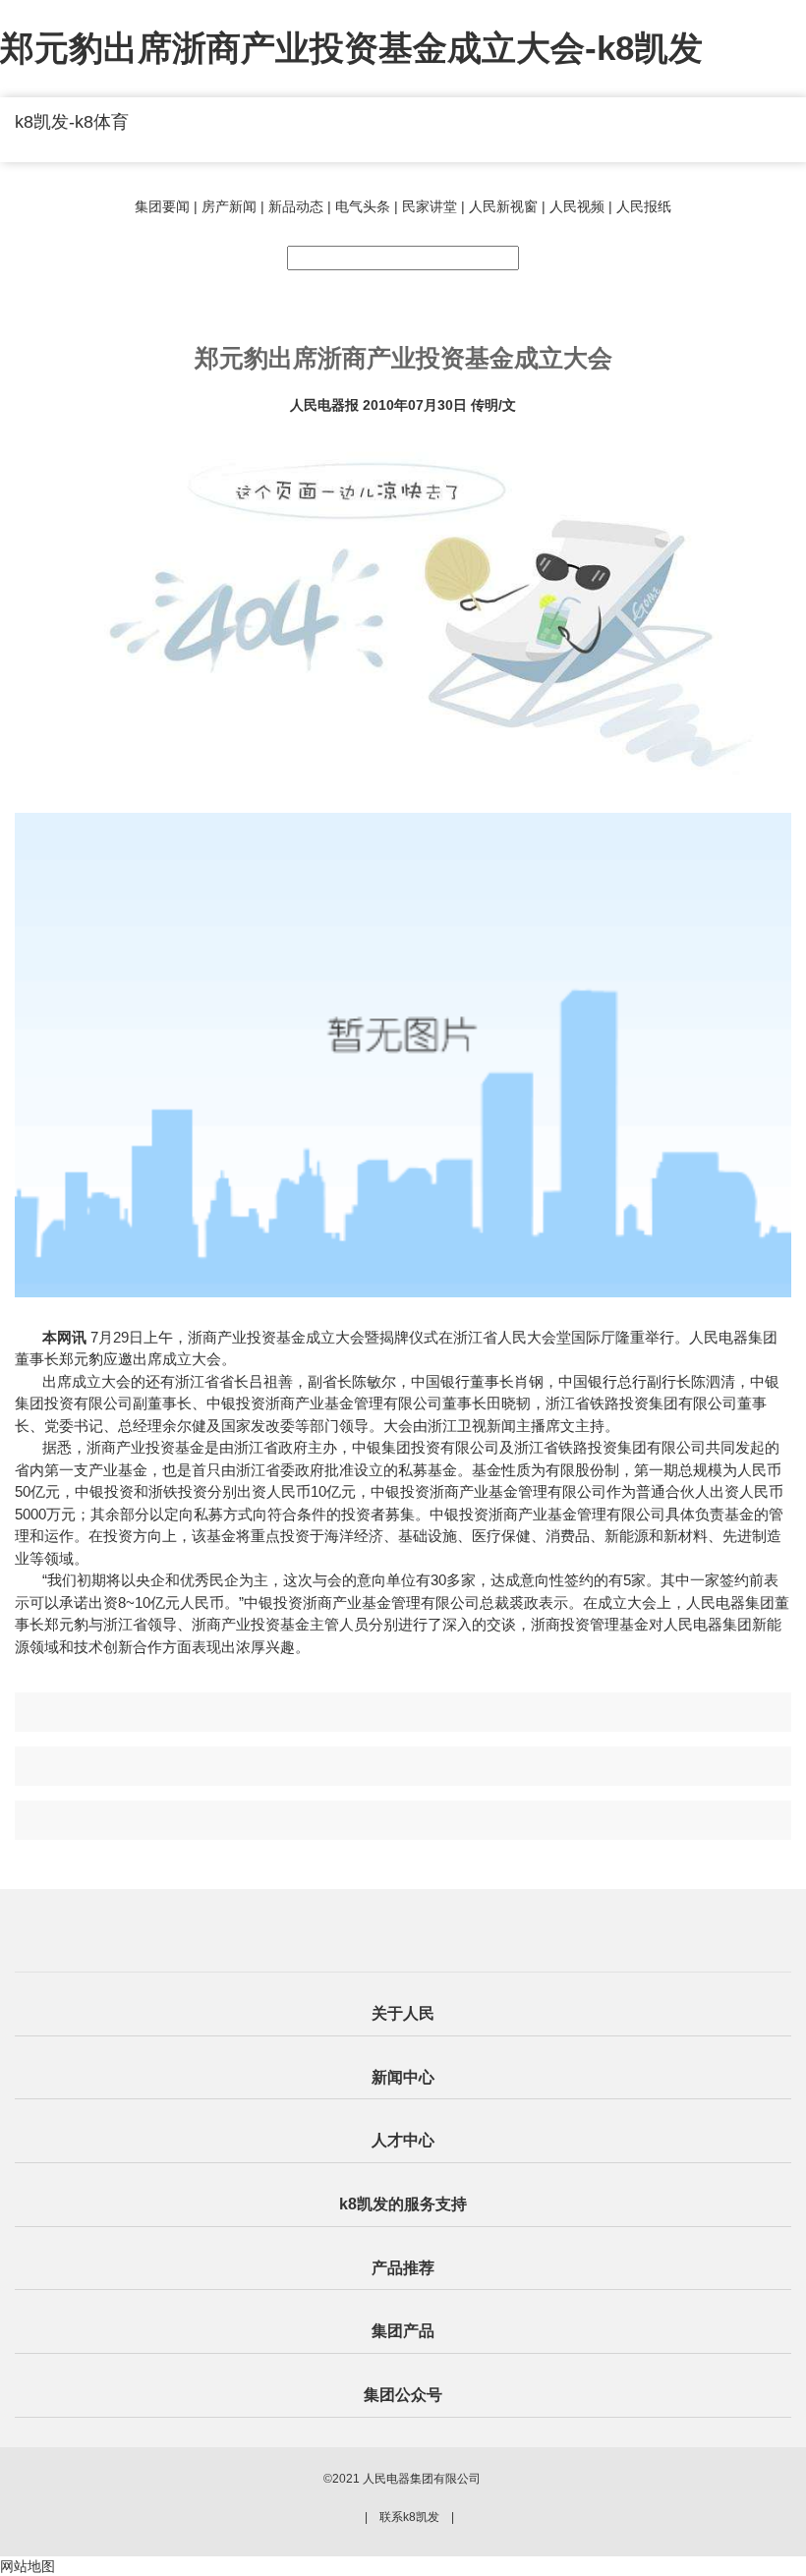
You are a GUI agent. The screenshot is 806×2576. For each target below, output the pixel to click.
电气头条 (363, 206)
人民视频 (577, 206)
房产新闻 (229, 206)
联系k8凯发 (409, 2517)
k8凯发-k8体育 (72, 122)
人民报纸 (644, 206)
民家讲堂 (430, 206)
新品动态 (296, 206)
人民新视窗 (503, 206)
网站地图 (28, 2566)
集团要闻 (162, 206)
